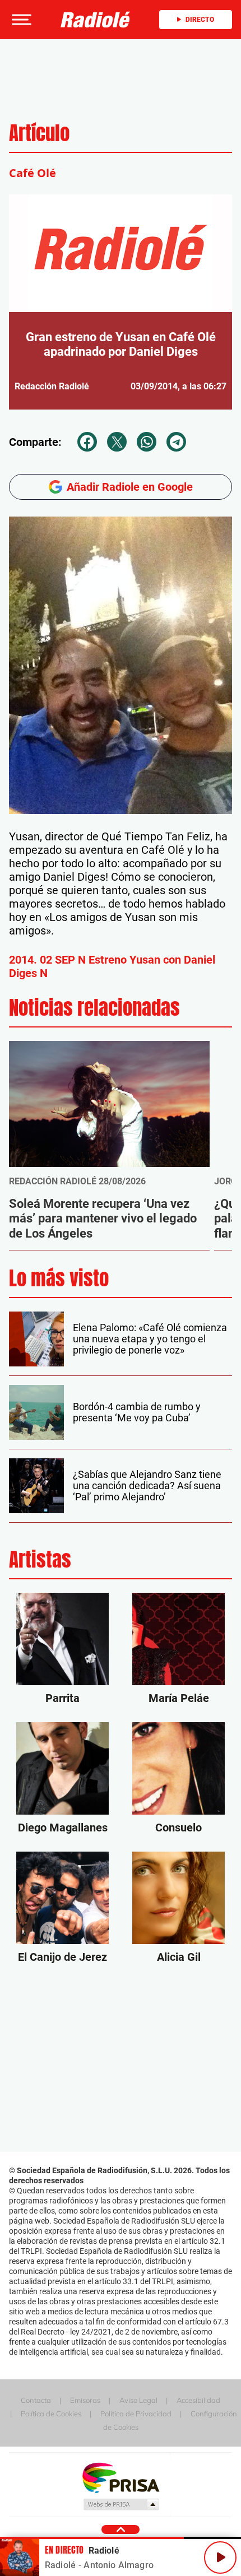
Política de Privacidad (136, 2414)
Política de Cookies (51, 2414)
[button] (20, 20)
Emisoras (85, 2400)
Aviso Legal (138, 2400)
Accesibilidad (198, 2400)
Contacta (36, 2400)
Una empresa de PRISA (121, 2477)
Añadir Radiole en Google (130, 487)
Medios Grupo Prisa (121, 2504)
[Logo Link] (96, 20)
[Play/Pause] (220, 2558)
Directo (200, 20)
